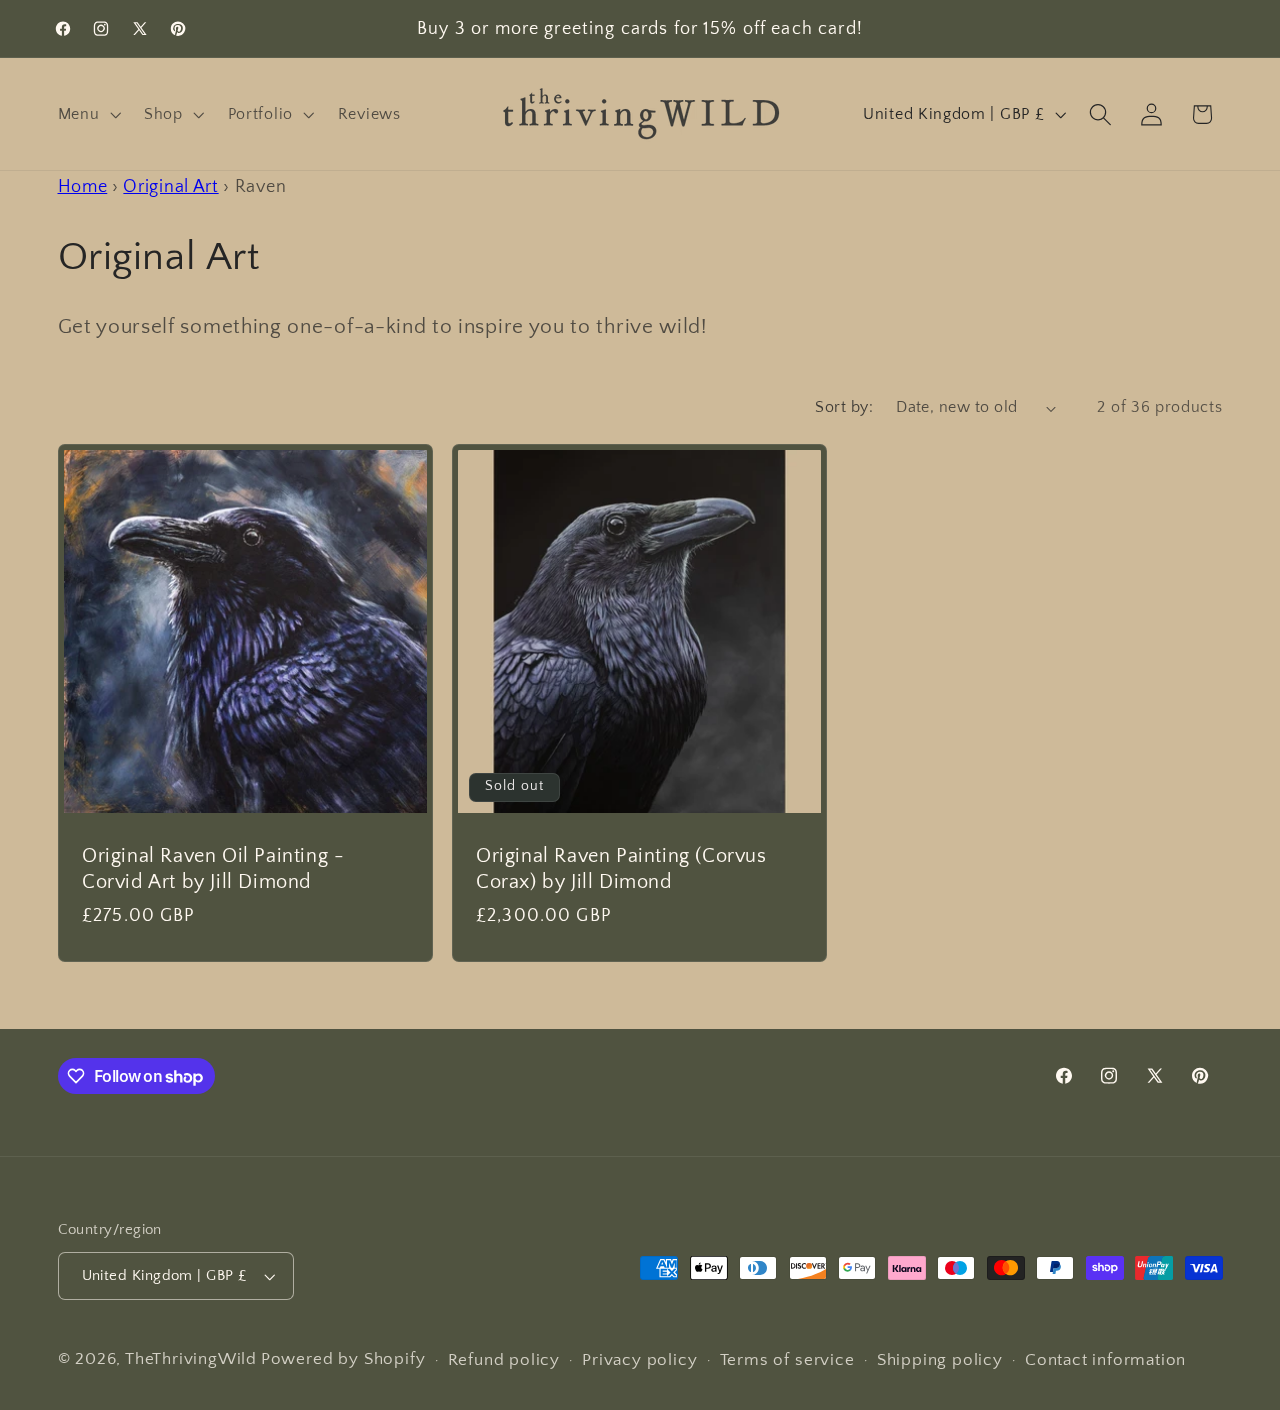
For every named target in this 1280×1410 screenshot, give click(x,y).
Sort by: (844, 407)
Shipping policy (940, 1359)
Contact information (1105, 1359)
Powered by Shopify (343, 1358)
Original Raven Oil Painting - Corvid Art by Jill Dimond (213, 868)
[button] (87, 114)
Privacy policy (639, 1359)
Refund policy (504, 1359)
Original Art (170, 186)
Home (83, 186)
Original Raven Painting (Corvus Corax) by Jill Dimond (621, 868)
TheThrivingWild (191, 1358)
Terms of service (787, 1359)
